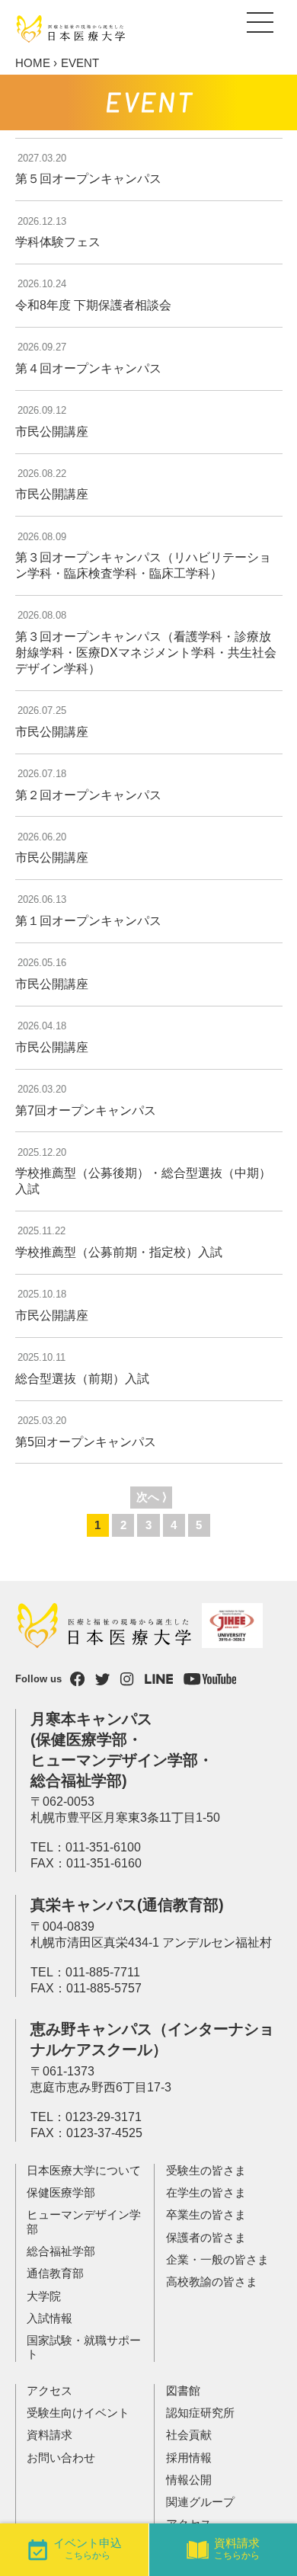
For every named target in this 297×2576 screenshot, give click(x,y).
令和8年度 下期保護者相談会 (93, 305)
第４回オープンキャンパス (88, 368)
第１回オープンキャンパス (88, 921)
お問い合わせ (61, 2458)
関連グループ (200, 2502)
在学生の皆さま (206, 2193)
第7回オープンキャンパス (86, 1110)
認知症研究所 (200, 2413)
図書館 (183, 2391)
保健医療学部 (61, 2193)
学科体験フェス (58, 242)
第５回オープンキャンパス (88, 179)
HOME (33, 63)
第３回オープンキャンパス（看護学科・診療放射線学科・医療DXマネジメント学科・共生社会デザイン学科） (146, 653)
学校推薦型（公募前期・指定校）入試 (119, 1252)
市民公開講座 (52, 432)
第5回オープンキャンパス (86, 1442)
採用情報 (189, 2458)
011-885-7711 (103, 1972)
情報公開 (189, 2480)
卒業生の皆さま (206, 2215)
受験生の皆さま (206, 2171)
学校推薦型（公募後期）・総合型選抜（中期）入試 (143, 1181)
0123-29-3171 (104, 2117)
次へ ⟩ (152, 1497)
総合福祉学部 (61, 2251)
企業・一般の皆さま (217, 2260)
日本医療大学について (84, 2171)
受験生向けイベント (78, 2413)
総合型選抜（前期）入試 (82, 1379)
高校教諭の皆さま (212, 2282)
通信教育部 (55, 2274)
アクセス (49, 2391)
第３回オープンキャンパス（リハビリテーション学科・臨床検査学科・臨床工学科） (143, 565)
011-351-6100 (103, 1847)
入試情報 (49, 2318)
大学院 (44, 2296)
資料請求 (49, 2435)
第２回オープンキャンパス (88, 795)
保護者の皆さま (206, 2238)
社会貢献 (189, 2435)
